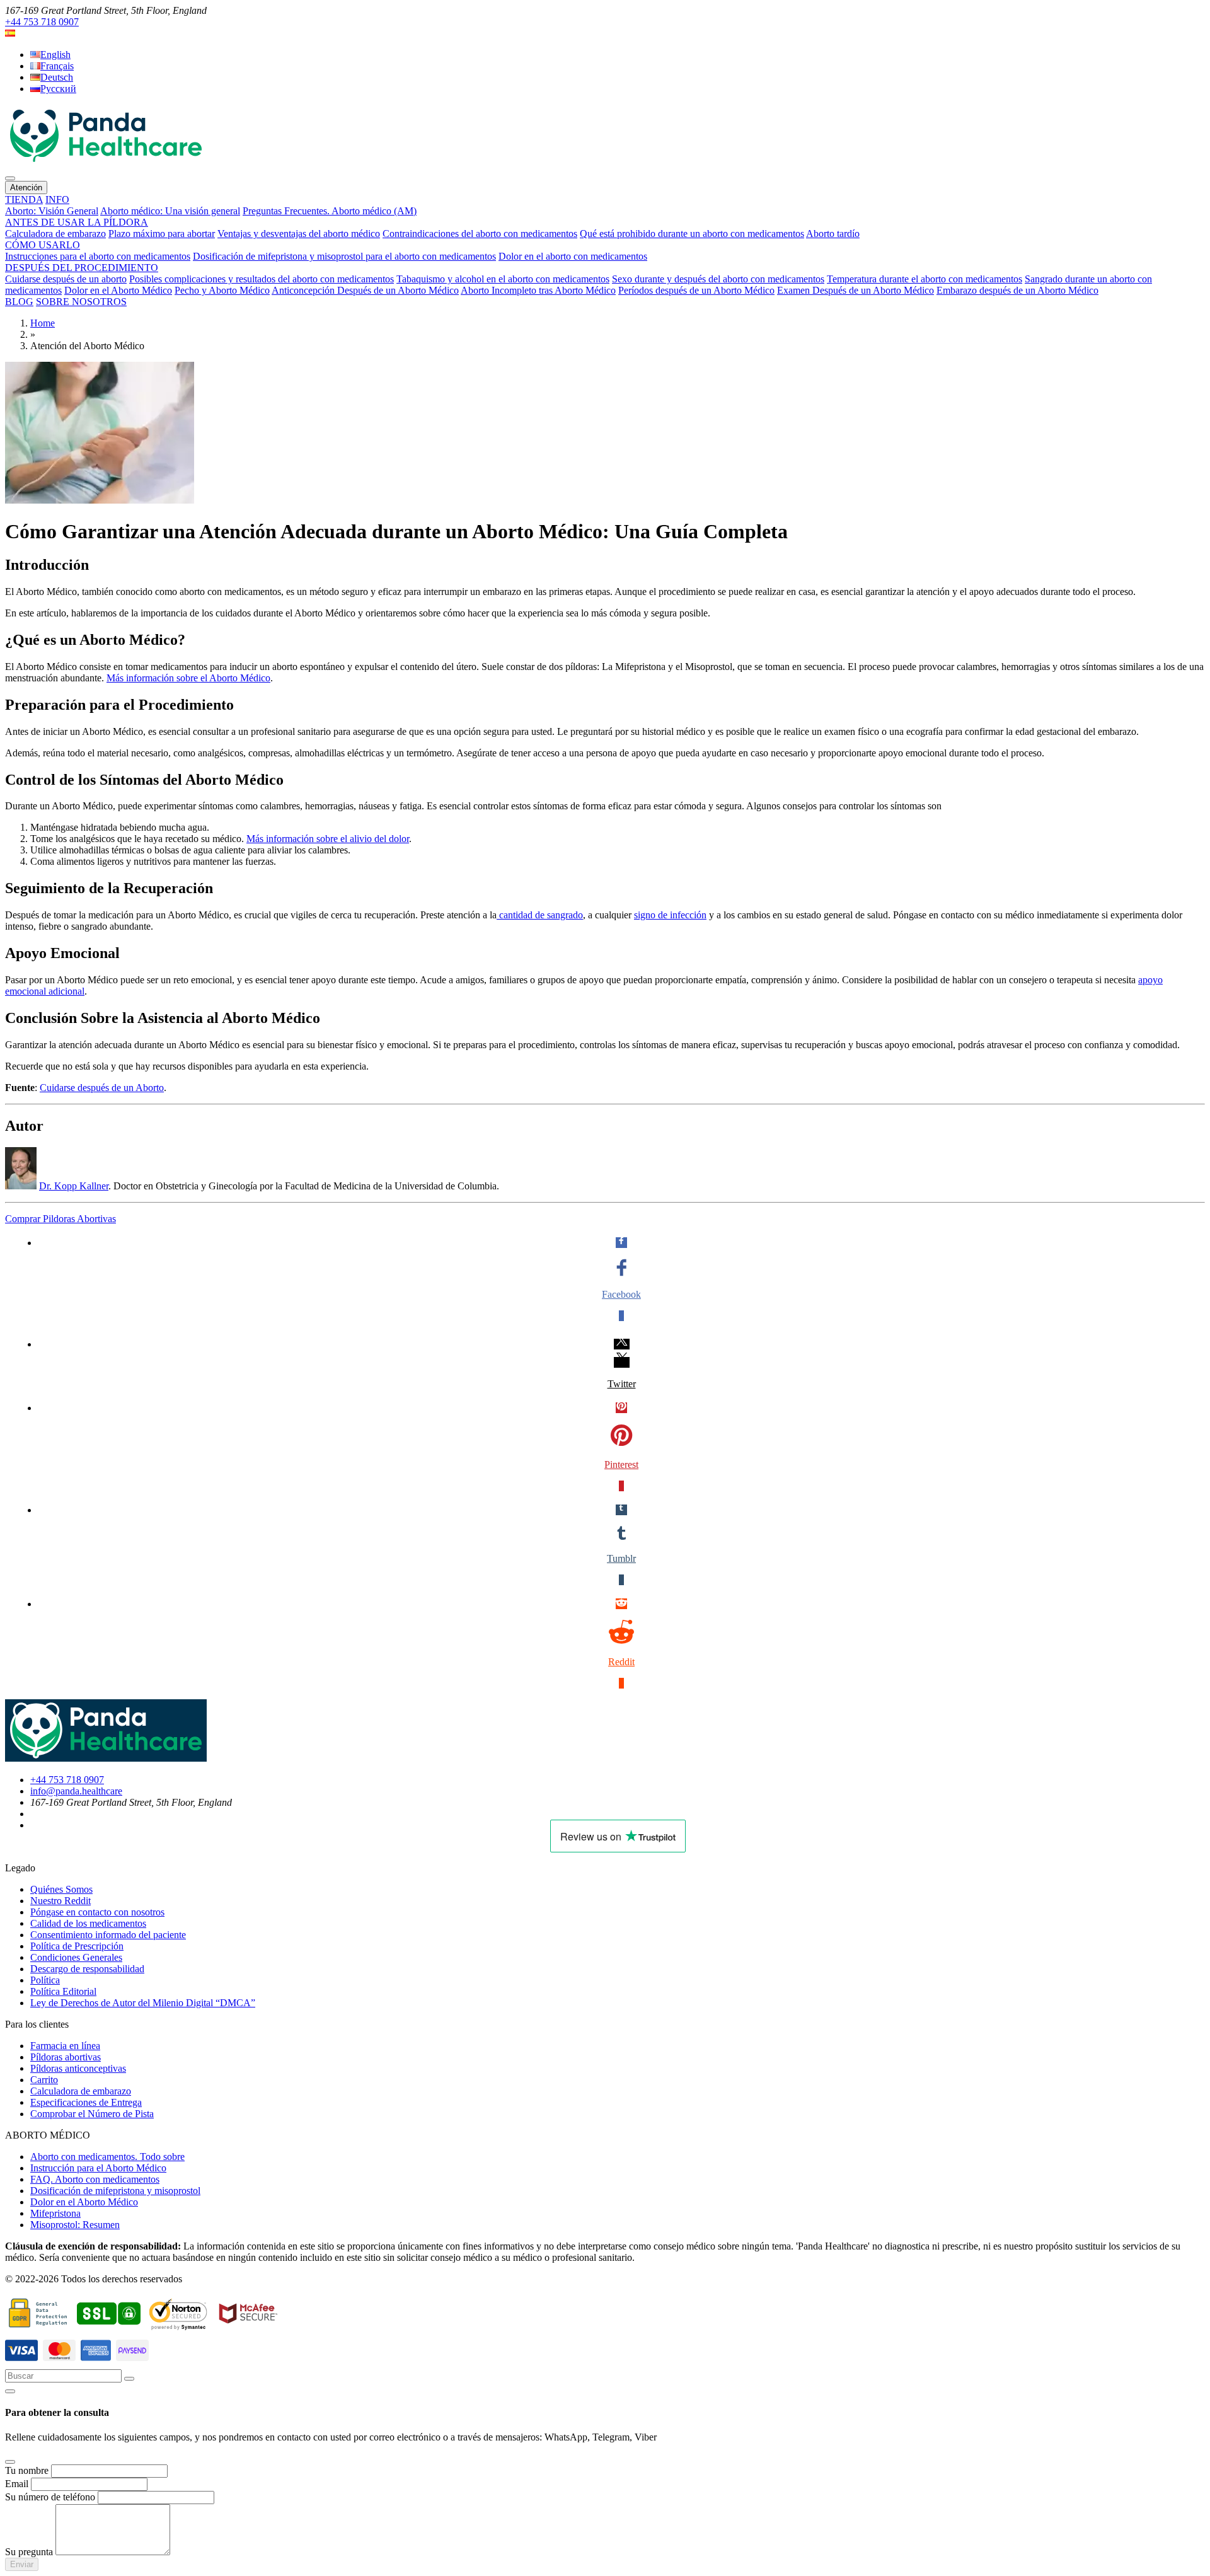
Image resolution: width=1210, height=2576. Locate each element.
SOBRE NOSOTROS (81, 302)
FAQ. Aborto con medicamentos (95, 2179)
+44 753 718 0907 (42, 22)
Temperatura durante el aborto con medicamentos (925, 279)
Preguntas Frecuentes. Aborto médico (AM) (330, 211)
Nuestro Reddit (60, 1901)
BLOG (19, 302)
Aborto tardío (833, 234)
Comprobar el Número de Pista (92, 2114)
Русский (58, 89)
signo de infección (670, 915)
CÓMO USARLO (43, 245)
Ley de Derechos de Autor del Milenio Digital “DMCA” (143, 2003)
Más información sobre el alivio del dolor (328, 839)
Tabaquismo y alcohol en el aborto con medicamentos (503, 279)
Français (57, 66)
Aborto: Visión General (52, 211)
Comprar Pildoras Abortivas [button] (60, 1219)
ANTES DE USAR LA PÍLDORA (77, 222)
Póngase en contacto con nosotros (97, 1912)
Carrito (44, 2080)
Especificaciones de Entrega (86, 2102)
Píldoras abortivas (66, 2057)
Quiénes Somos (61, 1889)
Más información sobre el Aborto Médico (188, 678)
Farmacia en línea (65, 2046)
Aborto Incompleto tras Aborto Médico (538, 290)
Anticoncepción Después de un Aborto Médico (365, 290)
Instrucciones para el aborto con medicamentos (98, 256)
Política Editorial (63, 1991)
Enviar (22, 2564)
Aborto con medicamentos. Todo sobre (107, 2157)
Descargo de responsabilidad (87, 1969)
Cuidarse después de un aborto (66, 279)
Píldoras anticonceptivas (78, 2068)
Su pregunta (29, 2552)
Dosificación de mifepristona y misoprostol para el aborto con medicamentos (344, 256)
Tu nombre (27, 2470)
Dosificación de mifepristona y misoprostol (115, 2191)
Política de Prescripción (77, 1946)
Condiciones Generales (76, 1957)
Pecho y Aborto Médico (222, 290)
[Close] (10, 2462)
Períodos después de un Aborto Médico (696, 290)
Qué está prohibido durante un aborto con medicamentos (692, 234)
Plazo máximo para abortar (162, 234)
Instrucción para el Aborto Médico (98, 2168)
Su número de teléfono (50, 2497)
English (55, 55)
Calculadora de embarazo (55, 234)
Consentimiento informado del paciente (108, 1935)
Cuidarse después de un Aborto (102, 1088)
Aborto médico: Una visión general (170, 211)
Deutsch (57, 77)
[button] (10, 33)
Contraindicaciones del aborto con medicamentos (480, 234)
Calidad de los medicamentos (88, 1923)
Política (45, 1980)
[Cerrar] (10, 2391)
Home (43, 323)
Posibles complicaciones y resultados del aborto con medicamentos (262, 279)
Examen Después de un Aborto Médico (856, 290)
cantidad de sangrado (540, 915)
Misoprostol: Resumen (75, 2225)
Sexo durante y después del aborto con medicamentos (718, 279)
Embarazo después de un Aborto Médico (1017, 290)
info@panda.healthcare (76, 1791)
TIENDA (24, 199)
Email (17, 2484)
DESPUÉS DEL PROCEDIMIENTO (82, 268)
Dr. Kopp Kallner (74, 1186)
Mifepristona (55, 2213)
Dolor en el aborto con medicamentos (573, 256)
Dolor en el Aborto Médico (118, 290)
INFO (57, 199)
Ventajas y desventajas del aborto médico (299, 234)
